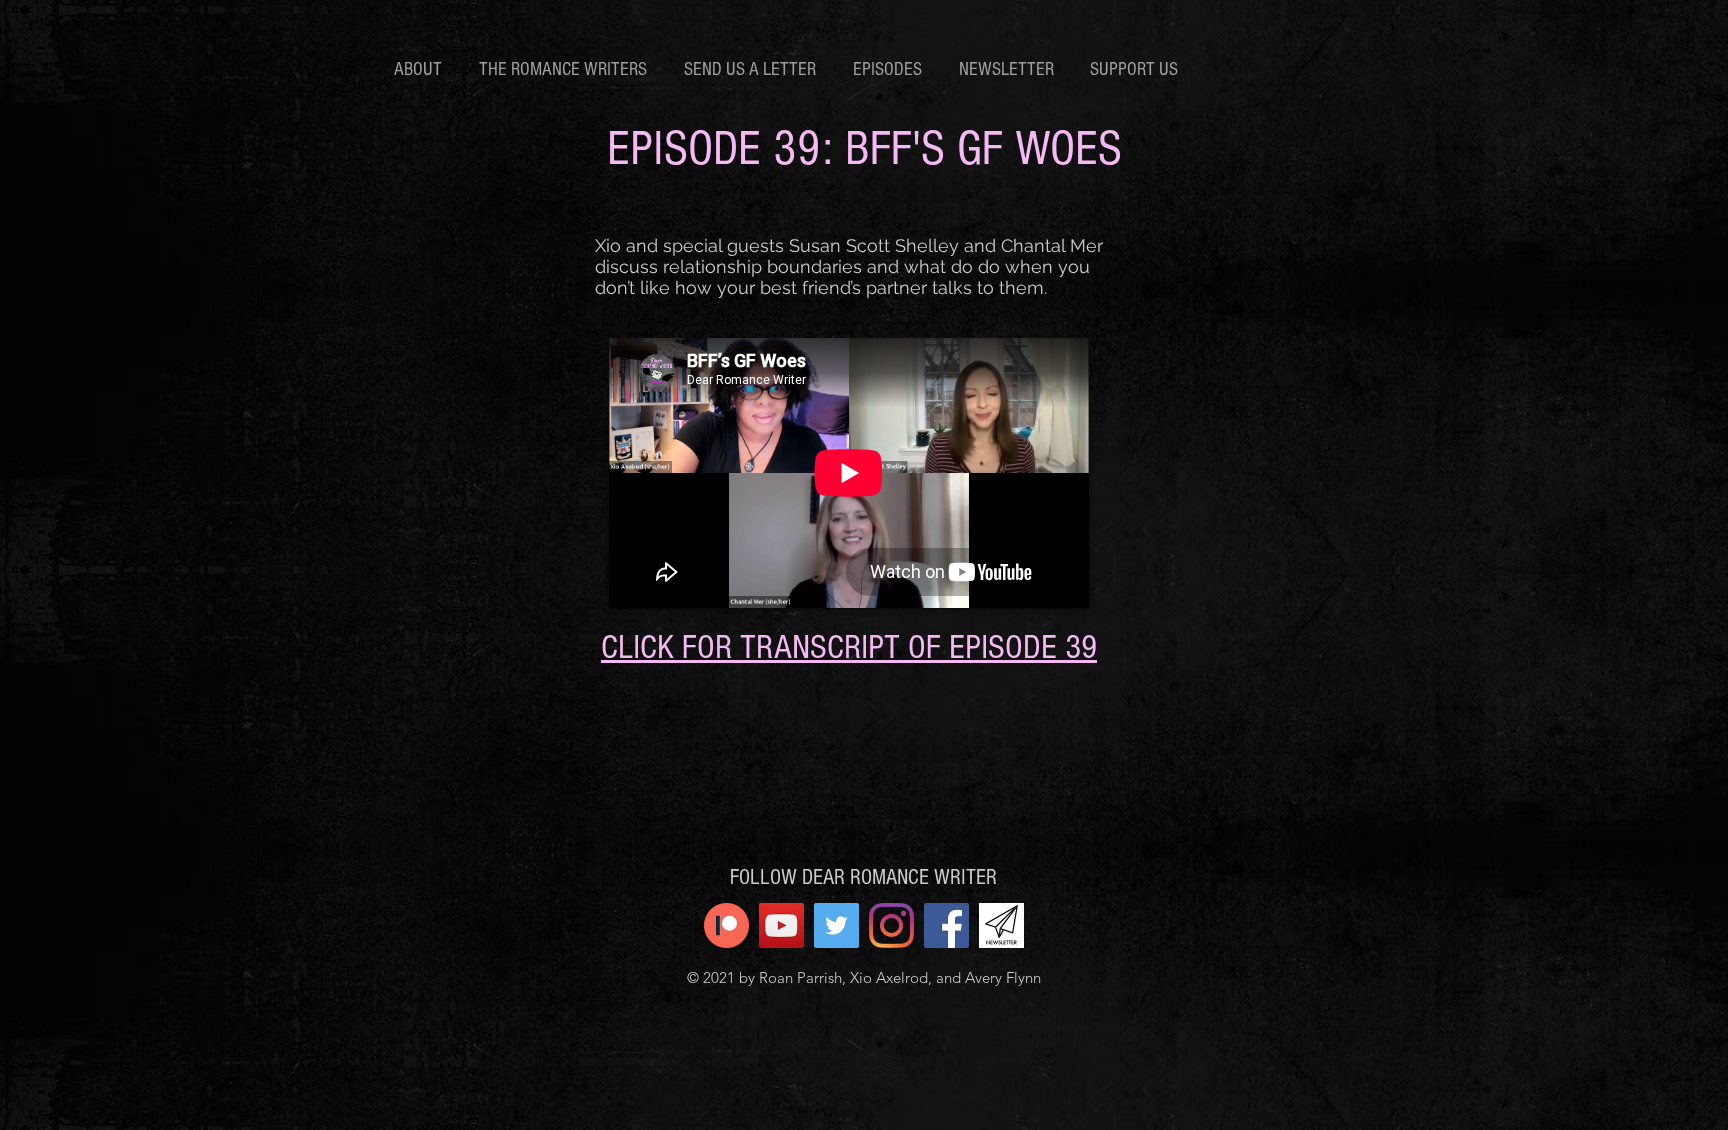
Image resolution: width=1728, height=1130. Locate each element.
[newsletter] (1001, 925)
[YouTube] (781, 925)
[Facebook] (946, 925)
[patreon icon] (726, 925)
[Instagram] (891, 925)
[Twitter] (836, 925)
